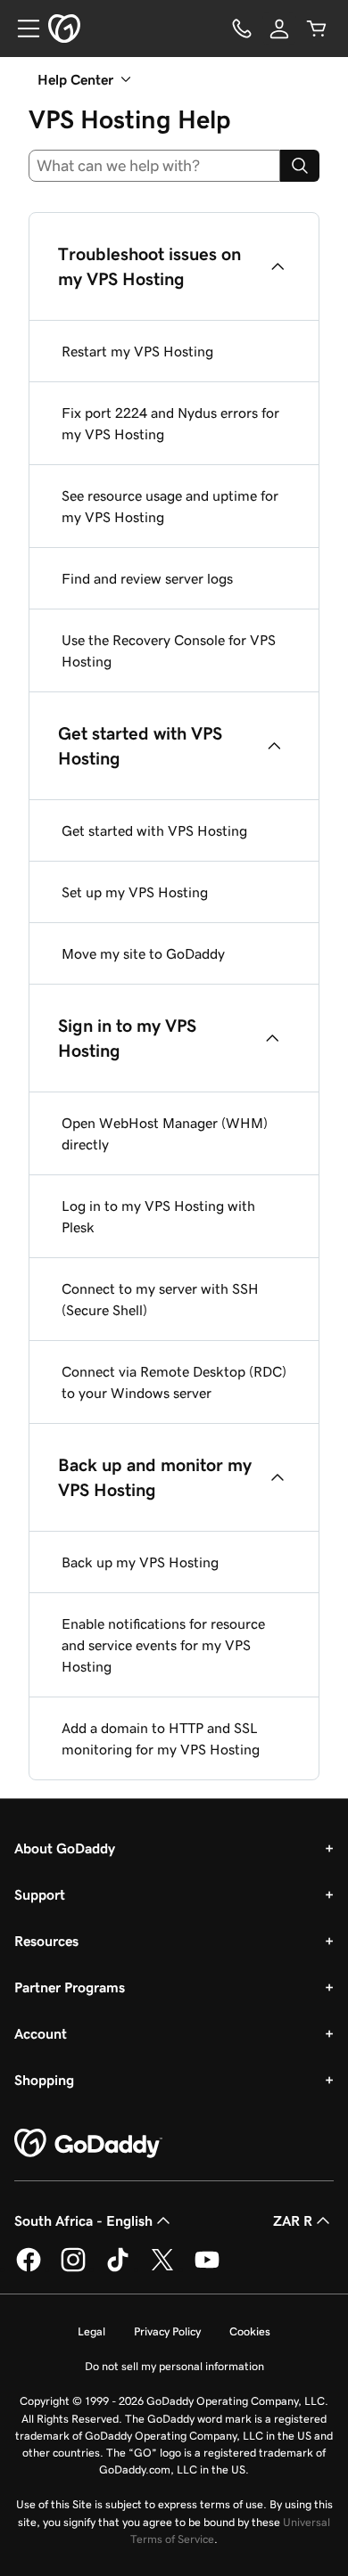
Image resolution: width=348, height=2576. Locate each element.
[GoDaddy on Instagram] (73, 2269)
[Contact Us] (242, 29)
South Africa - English (83, 2220)
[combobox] (154, 166)
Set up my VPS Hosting (135, 892)
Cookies (250, 2331)
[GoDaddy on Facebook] (29, 2269)
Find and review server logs (147, 578)
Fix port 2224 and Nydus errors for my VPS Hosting (170, 423)
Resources (46, 1941)
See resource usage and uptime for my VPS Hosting (170, 506)
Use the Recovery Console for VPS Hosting (169, 650)
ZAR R (293, 2220)
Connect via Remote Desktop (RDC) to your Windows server (174, 1382)
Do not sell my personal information (174, 2366)
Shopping (44, 2080)
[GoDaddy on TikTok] (118, 2269)
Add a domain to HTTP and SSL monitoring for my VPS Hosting (161, 1738)
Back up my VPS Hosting (140, 1562)
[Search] (300, 166)
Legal (91, 2331)
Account (41, 2033)
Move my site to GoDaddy (143, 953)
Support (40, 1894)
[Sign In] (279, 29)
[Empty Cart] (317, 29)
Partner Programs (70, 1987)
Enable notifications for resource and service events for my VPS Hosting (163, 1645)
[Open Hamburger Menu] (21, 29)
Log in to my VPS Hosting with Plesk (158, 1216)
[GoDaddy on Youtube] (207, 2269)
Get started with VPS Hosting (154, 830)
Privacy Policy (167, 2331)
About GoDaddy (65, 1848)
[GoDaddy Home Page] (88, 2144)
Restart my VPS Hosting (137, 351)
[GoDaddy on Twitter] (162, 2269)
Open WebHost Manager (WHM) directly (165, 1133)
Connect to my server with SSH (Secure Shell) (160, 1299)
